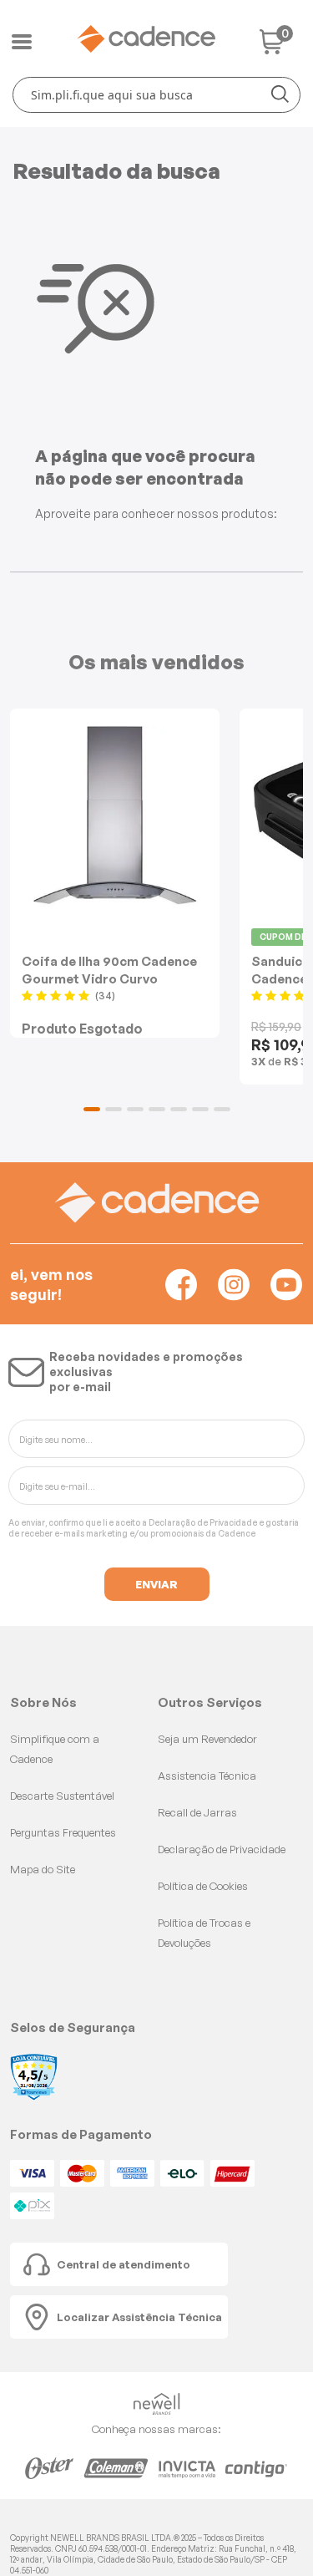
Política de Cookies (203, 1886)
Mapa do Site (43, 1869)
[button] (92, 1109)
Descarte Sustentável (62, 1796)
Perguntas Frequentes (63, 1832)
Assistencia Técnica (207, 1776)
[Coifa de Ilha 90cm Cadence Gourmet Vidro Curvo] (115, 816)
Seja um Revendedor (207, 1739)
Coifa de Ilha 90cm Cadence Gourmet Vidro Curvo (109, 970)
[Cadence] (146, 39)
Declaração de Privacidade (203, 1522)
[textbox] (156, 95)
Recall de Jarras (197, 1812)
